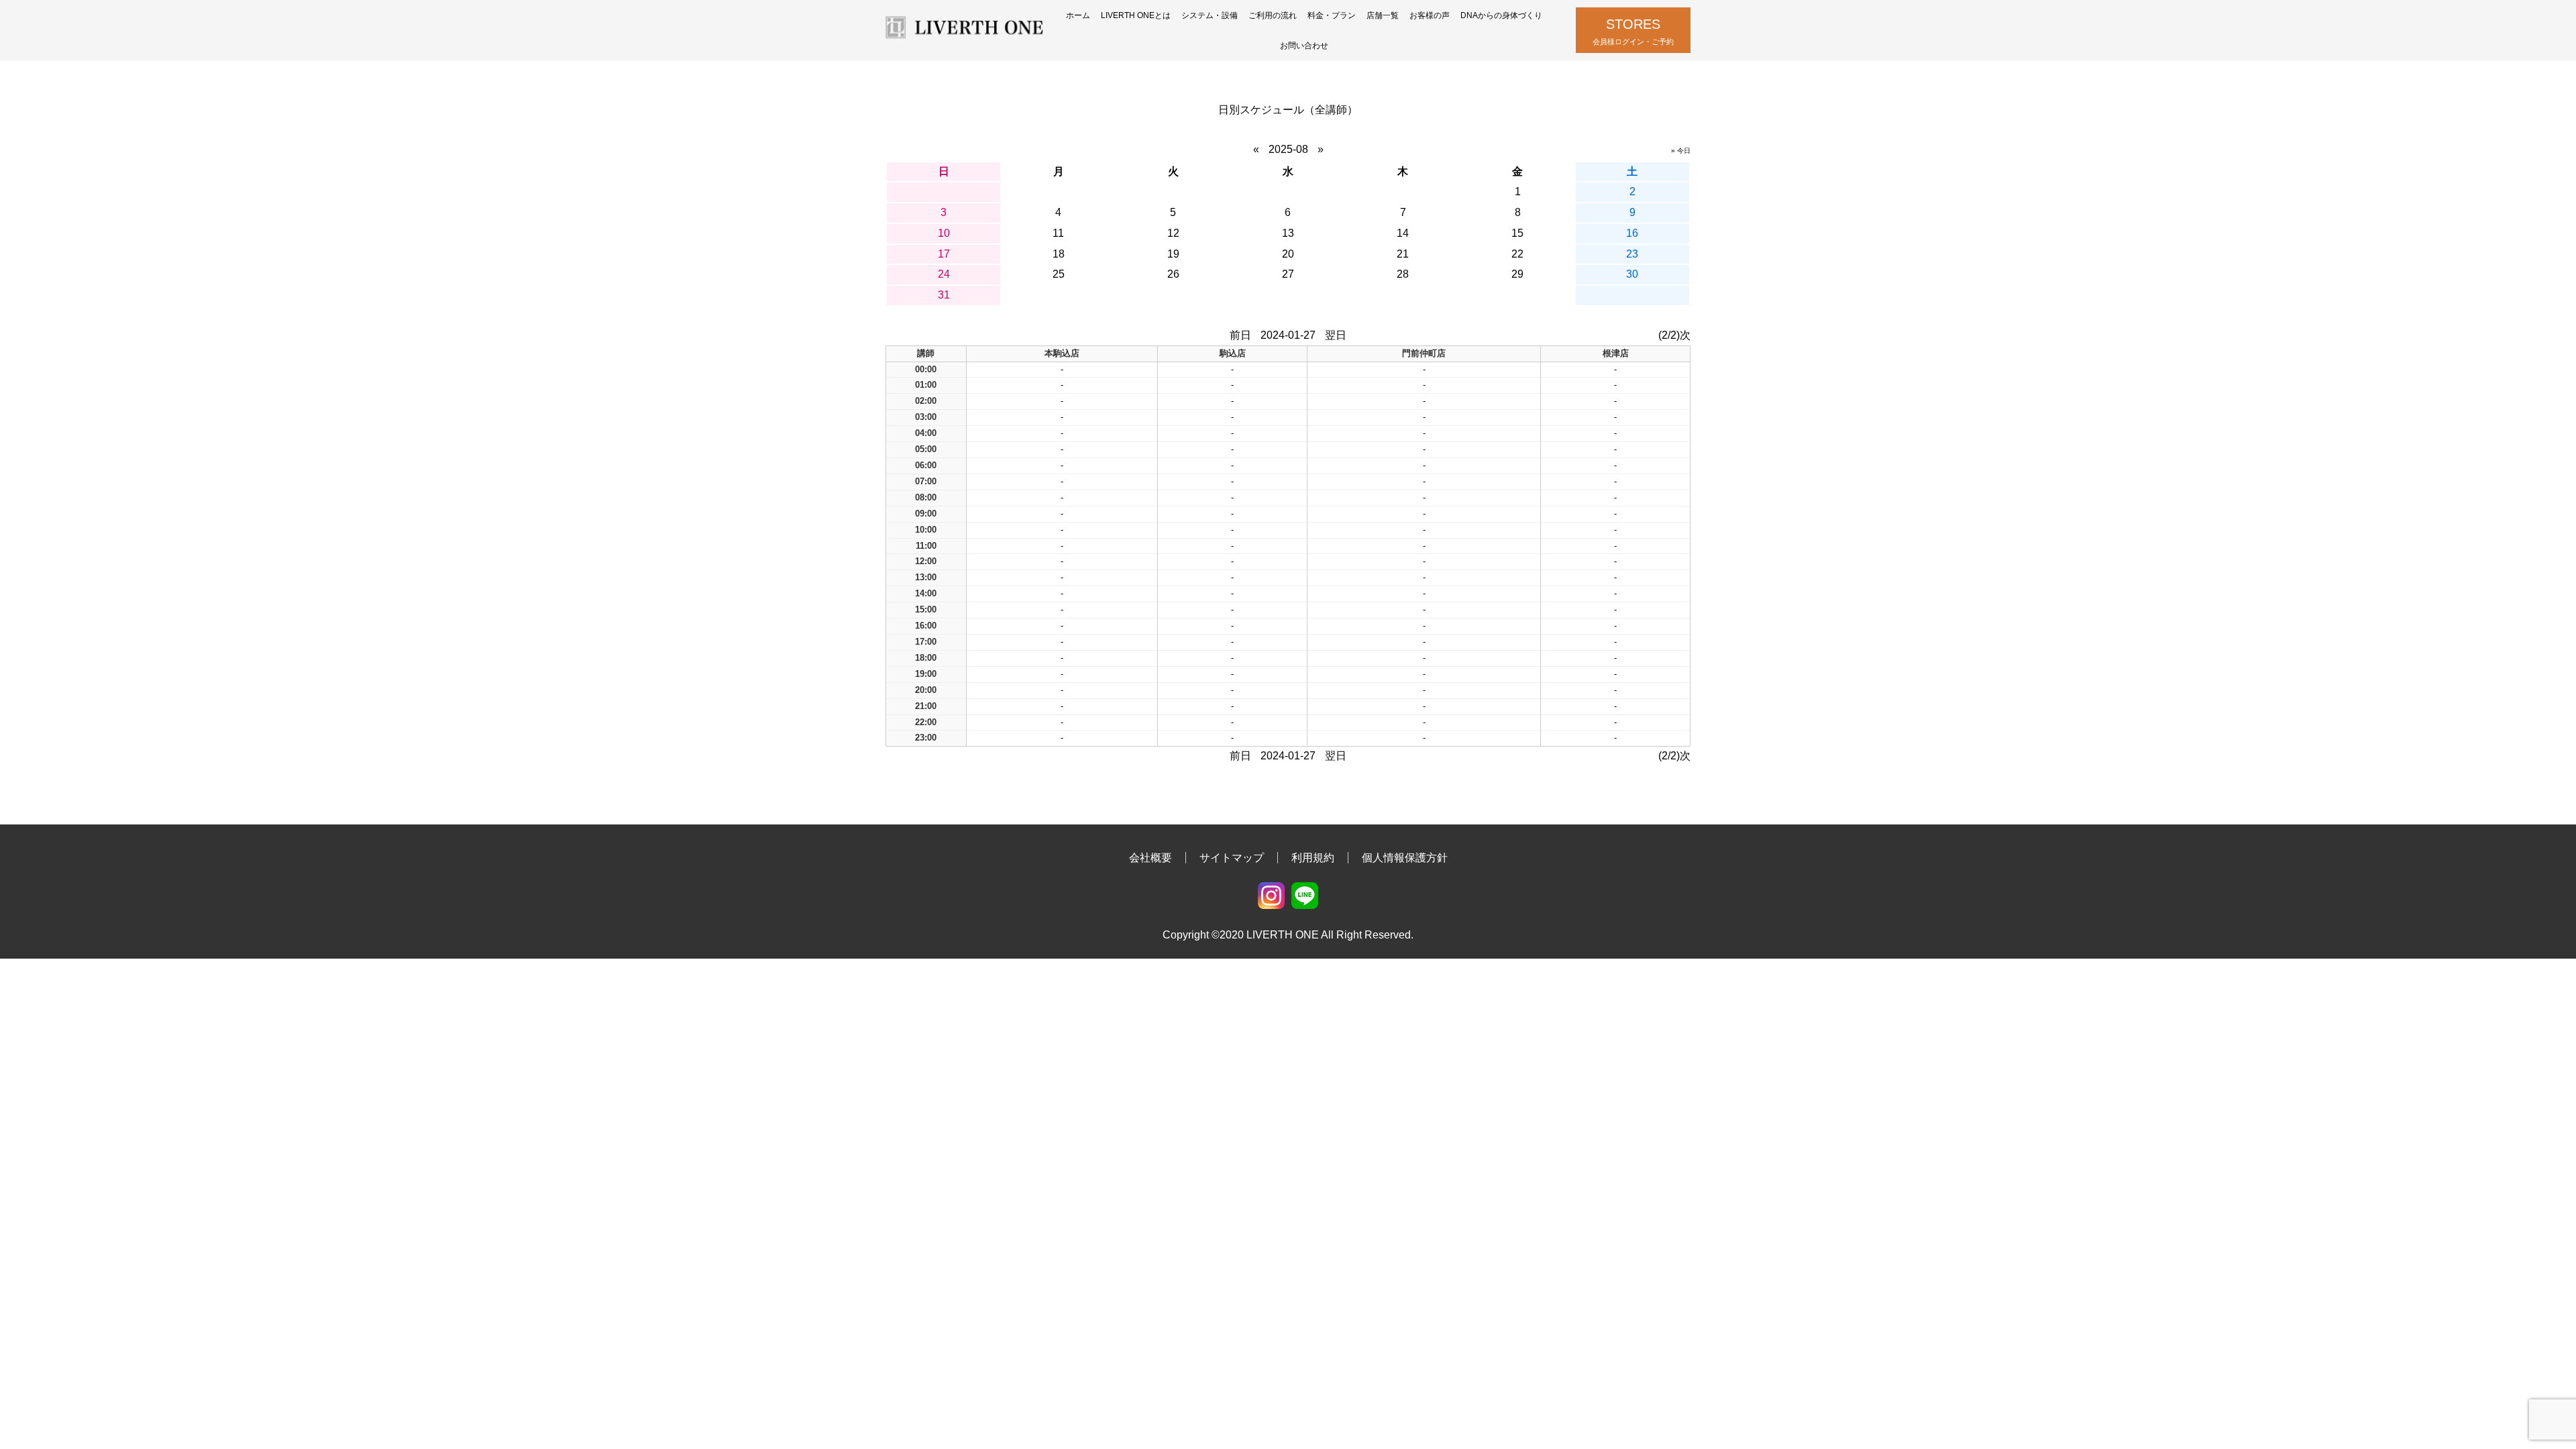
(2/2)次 (1674, 335)
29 (1517, 274)
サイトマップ (1232, 858)
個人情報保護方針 (1405, 858)
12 (1173, 233)
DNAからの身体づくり (1501, 15)
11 (1058, 233)
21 (1403, 254)
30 (1632, 274)
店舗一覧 (1383, 15)
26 (1173, 274)
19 (1173, 254)
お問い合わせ (1304, 46)
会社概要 (1150, 858)
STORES (1633, 31)
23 (1632, 254)
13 (1288, 233)
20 (1288, 254)
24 (944, 274)
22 (1517, 254)
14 (1403, 233)
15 (1517, 233)
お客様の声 (1430, 15)
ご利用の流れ (1273, 15)
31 (944, 295)
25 (1059, 274)
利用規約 (1313, 858)
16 (1632, 233)
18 (1059, 254)
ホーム (1078, 15)
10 (944, 233)
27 (1288, 274)
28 (1403, 274)
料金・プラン (1332, 15)
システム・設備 (1210, 15)
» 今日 (1681, 151)
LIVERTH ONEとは (1136, 15)
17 (944, 254)
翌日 (1336, 335)
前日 (1240, 335)
